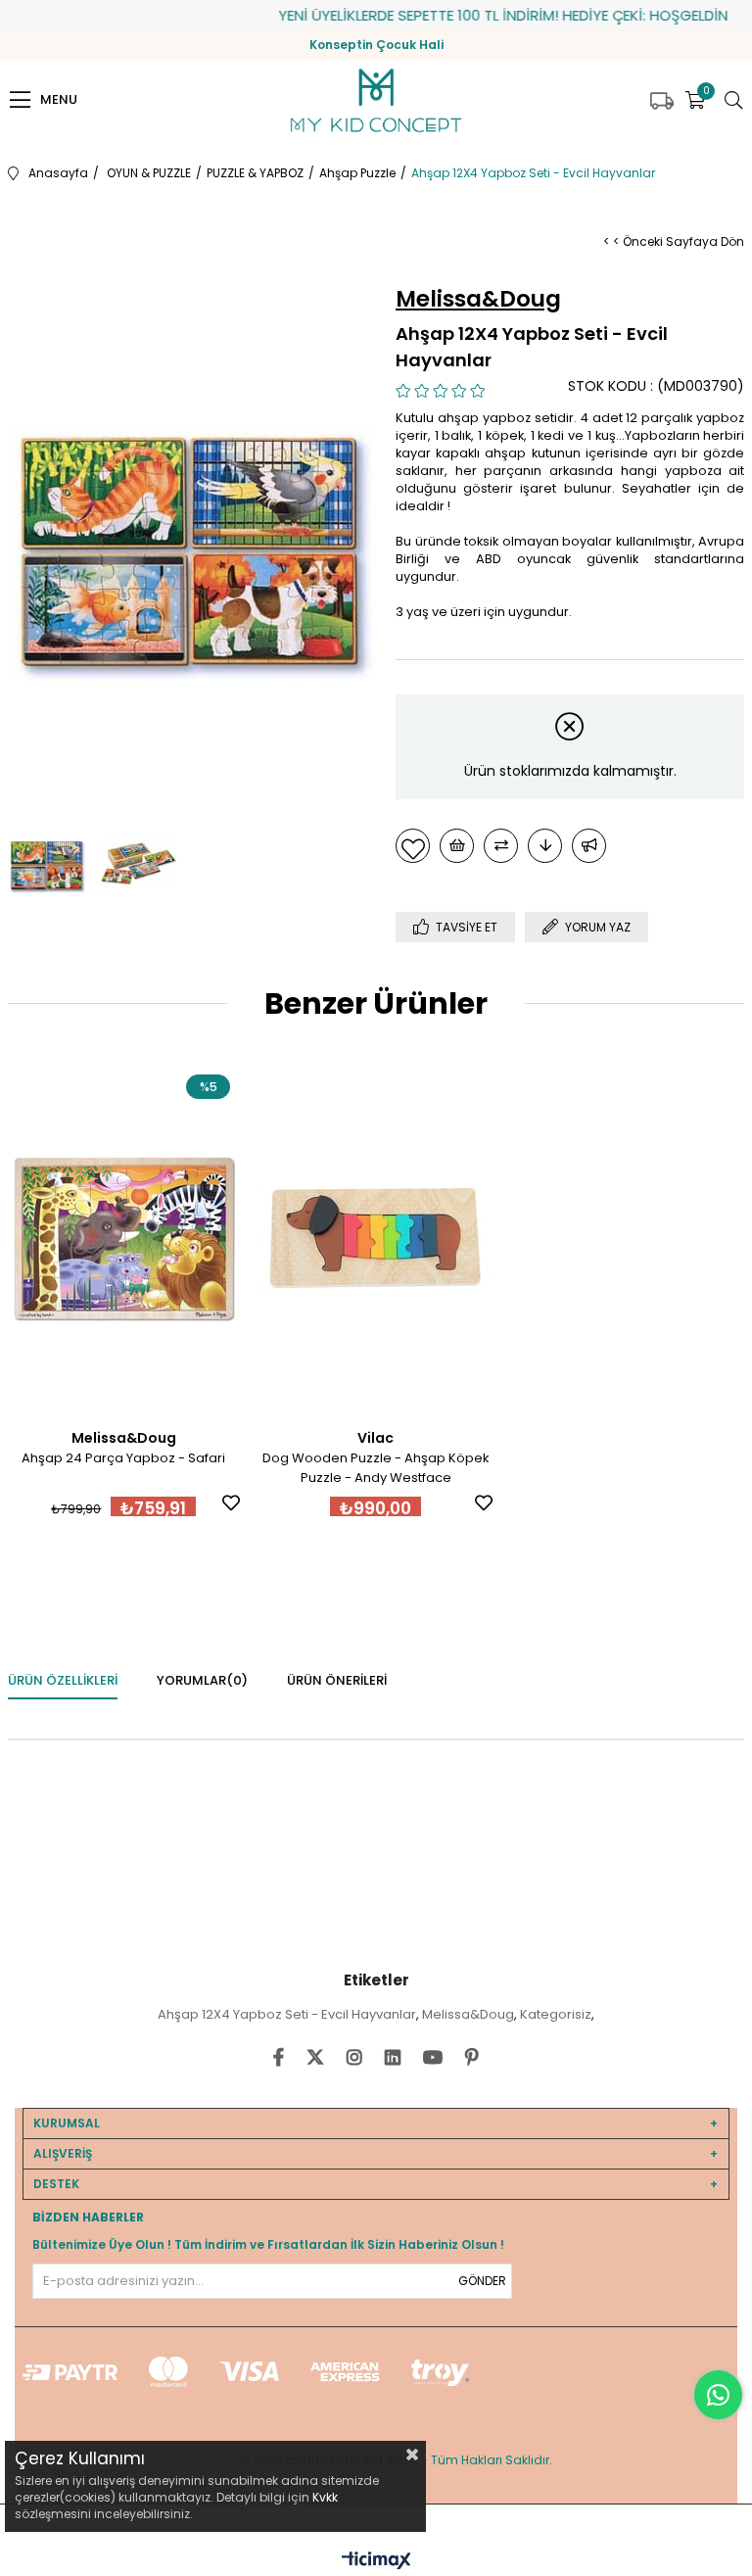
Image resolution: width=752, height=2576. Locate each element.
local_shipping (662, 101)
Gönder (482, 2281)
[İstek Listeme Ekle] (457, 846)
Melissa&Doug (468, 2014)
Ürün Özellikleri (63, 1680)
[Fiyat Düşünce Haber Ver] (545, 846)
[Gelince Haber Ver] (589, 846)
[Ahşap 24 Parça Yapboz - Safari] (124, 1239)
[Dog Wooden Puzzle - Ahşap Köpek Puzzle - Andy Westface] (376, 1239)
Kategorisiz (556, 2014)
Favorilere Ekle (231, 1503)
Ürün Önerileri (337, 1680)
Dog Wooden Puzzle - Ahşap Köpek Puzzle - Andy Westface (376, 1468)
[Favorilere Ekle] (413, 846)
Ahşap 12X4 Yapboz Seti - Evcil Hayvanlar (287, 2014)
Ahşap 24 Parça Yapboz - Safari (123, 1458)
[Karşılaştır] (501, 846)
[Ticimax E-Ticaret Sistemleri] (376, 2562)
